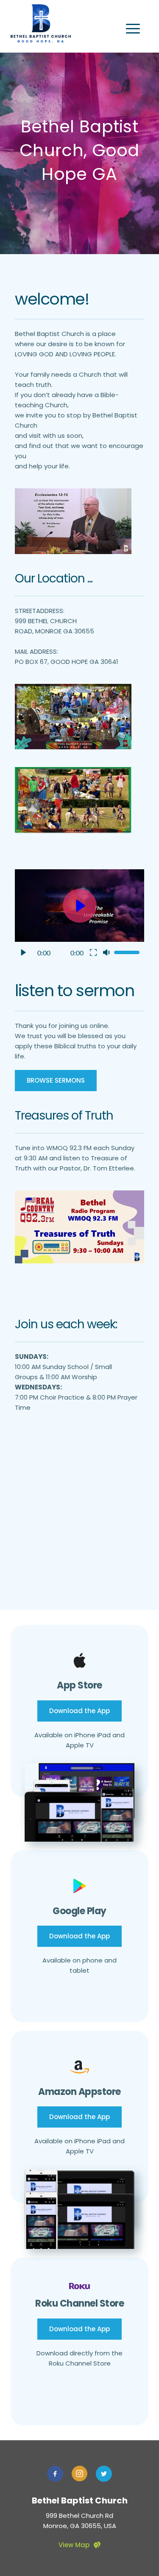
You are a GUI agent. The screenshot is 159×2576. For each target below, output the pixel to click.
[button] (133, 29)
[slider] (127, 952)
